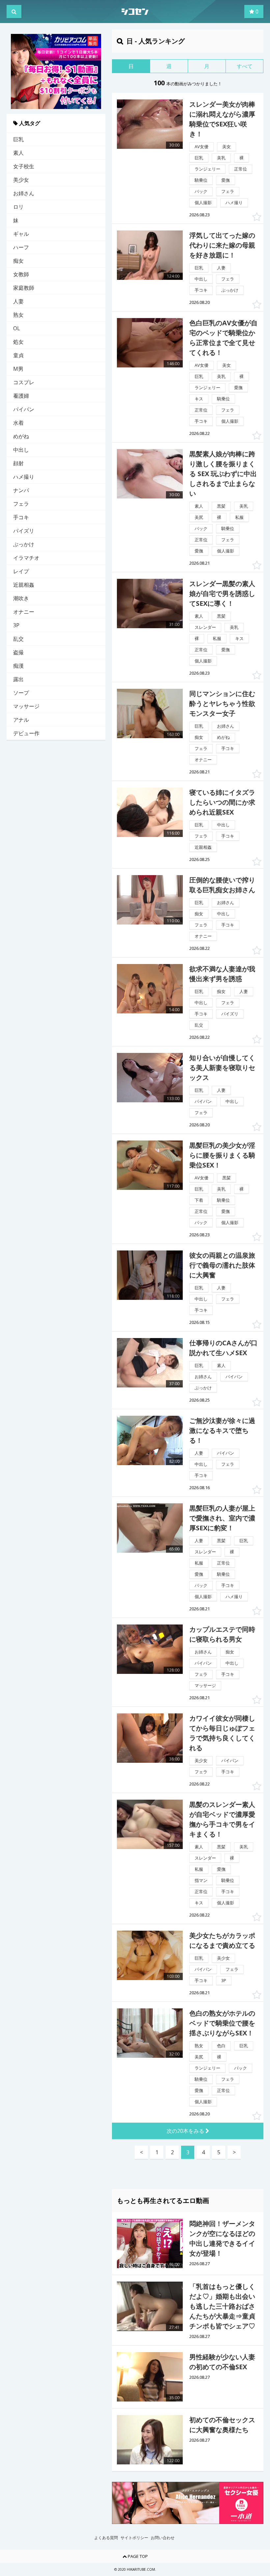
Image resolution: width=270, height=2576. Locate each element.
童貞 (18, 355)
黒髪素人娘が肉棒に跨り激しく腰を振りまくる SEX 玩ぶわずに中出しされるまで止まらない (223, 474)
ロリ (18, 207)
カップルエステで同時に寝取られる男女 (222, 1634)
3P (16, 625)
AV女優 (202, 147)
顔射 (18, 463)
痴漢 (18, 666)
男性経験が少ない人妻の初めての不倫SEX (222, 2362)
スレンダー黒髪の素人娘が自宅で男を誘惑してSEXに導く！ (222, 593)
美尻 (199, 517)
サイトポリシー (134, 2538)
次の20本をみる (186, 2131)
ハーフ (21, 247)
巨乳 (18, 139)
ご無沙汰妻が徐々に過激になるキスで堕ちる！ (222, 1430)
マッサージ (26, 706)
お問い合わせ (163, 2538)
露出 (18, 679)
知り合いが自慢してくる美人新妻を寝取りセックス (222, 1068)
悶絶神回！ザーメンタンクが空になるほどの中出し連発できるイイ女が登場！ (222, 2238)
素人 (18, 153)
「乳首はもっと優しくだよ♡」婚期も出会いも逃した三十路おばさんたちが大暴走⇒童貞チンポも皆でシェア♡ (222, 2306)
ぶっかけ (24, 544)
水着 (18, 423)
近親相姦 (24, 585)
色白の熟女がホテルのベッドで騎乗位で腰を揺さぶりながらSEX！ (222, 2023)
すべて (245, 66)
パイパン (24, 409)
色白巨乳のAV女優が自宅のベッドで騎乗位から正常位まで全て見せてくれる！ (223, 338)
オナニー (24, 612)
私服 (239, 517)
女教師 (21, 274)
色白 (221, 2046)
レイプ (21, 571)
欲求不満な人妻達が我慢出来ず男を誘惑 (222, 974)
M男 (18, 369)
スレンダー (205, 627)
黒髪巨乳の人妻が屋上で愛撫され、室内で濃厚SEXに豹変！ (222, 1518)
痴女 (18, 261)
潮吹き (21, 598)
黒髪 (221, 506)
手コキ (21, 517)
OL (17, 328)
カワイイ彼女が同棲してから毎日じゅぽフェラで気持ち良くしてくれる (222, 1733)
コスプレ (24, 382)
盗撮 (18, 652)
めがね (21, 436)
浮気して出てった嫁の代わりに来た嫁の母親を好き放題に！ (222, 245)
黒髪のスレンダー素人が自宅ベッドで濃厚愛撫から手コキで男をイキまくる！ (222, 1819)
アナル (21, 720)
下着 (199, 1200)
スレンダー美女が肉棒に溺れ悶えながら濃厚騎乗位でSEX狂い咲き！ (222, 119)
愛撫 (226, 180)
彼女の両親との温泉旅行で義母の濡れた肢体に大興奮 (222, 1265)
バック (201, 191)
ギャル (21, 234)
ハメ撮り (24, 477)
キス (199, 399)
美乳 (221, 158)
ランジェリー (207, 169)
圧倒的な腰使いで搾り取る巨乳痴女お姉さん (222, 885)
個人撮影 (203, 202)
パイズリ (24, 531)
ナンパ (21, 490)
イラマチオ (26, 558)
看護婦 (21, 396)
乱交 (18, 639)
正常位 (241, 169)
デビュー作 (26, 733)
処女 (18, 342)
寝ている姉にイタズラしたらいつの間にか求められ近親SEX (222, 802)
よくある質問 (106, 2538)
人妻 (18, 301)
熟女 (18, 315)
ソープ (21, 693)
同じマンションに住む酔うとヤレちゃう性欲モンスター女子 (222, 703)
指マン (201, 1880)
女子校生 (24, 166)
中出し (21, 450)
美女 (227, 147)
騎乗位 (201, 180)
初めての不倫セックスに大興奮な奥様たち (222, 2425)
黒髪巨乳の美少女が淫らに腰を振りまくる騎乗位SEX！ (222, 1155)
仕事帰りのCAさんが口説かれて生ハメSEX (223, 1348)
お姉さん (24, 193)
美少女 (21, 180)
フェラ (21, 504)
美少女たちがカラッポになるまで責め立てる (222, 1940)
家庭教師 (24, 288)
